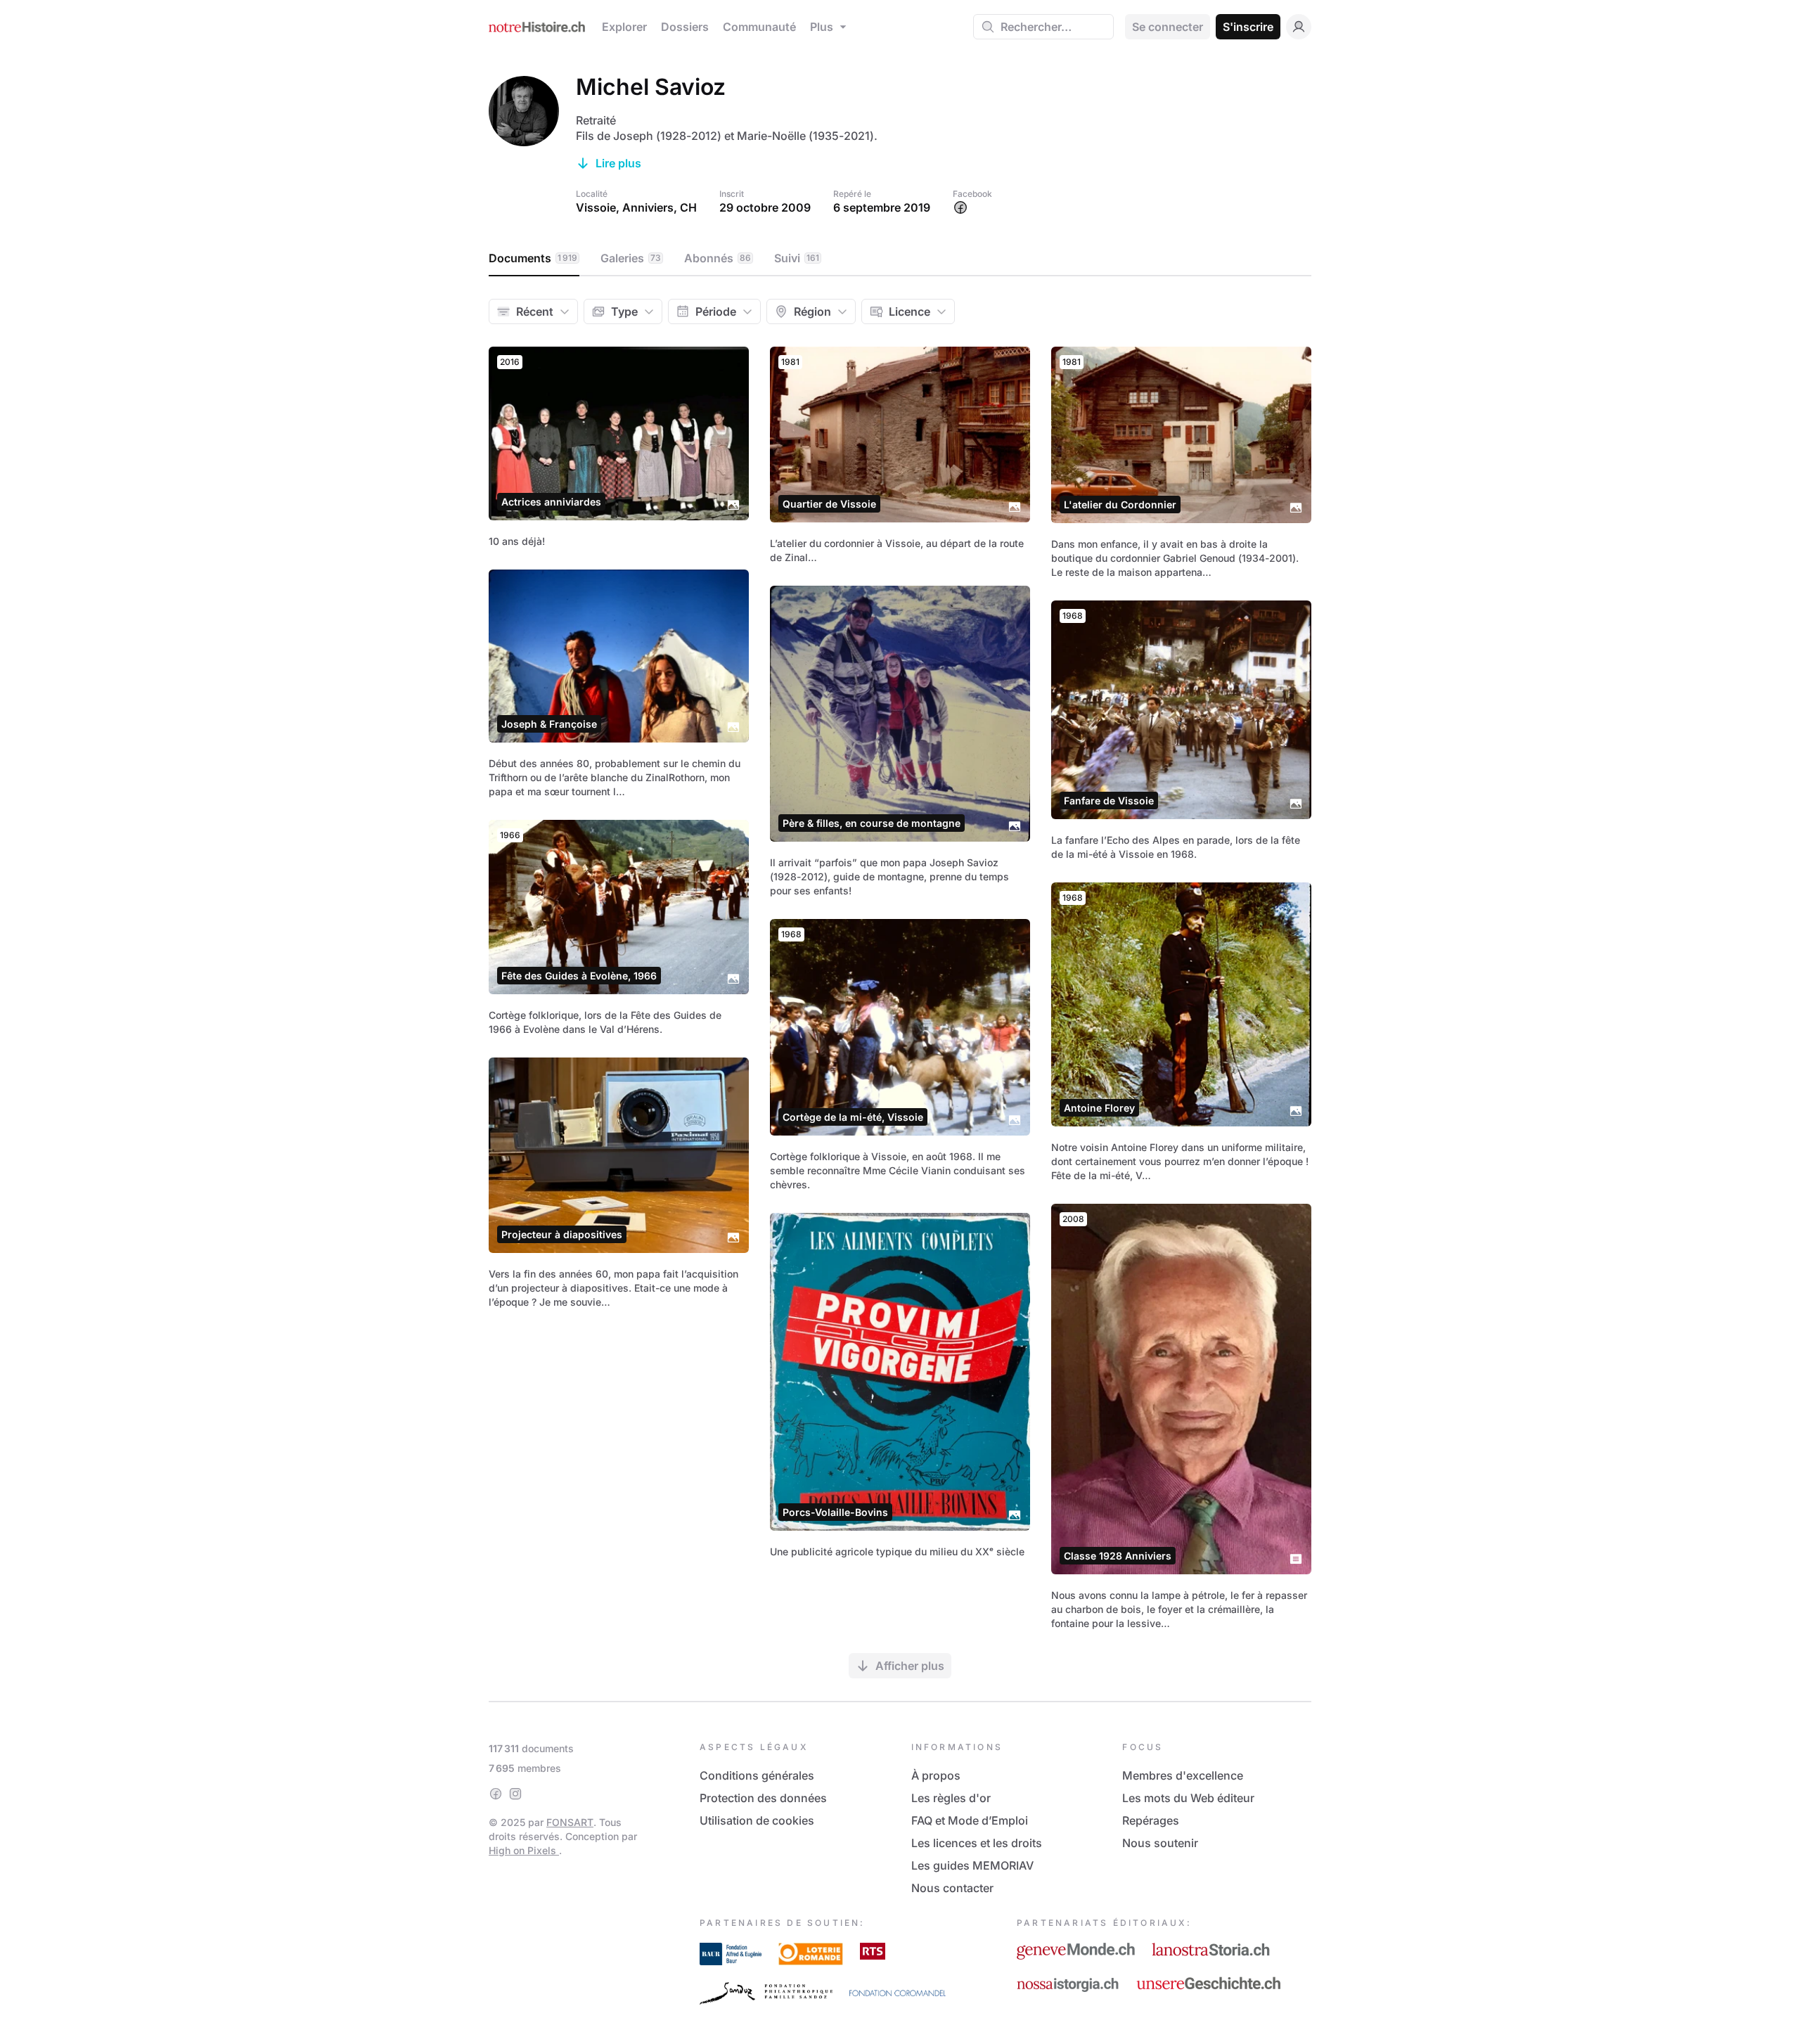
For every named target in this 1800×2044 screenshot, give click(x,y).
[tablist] (900, 259)
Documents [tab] (533, 258)
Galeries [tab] (631, 258)
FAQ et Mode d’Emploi (970, 1820)
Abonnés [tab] (718, 258)
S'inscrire (1248, 27)
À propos (936, 1775)
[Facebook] (496, 1794)
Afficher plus (910, 1666)
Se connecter (1168, 27)
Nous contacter (952, 1888)
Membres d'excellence (1183, 1775)
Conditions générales (757, 1775)
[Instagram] (515, 1794)
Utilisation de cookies (757, 1820)
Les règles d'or (951, 1798)
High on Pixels (524, 1850)
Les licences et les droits (977, 1843)
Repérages (1151, 1820)
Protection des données (763, 1798)
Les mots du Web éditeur (1188, 1798)
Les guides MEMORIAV (972, 1865)
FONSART (570, 1822)
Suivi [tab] (797, 258)
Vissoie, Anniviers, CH (636, 207)
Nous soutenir (1160, 1843)
